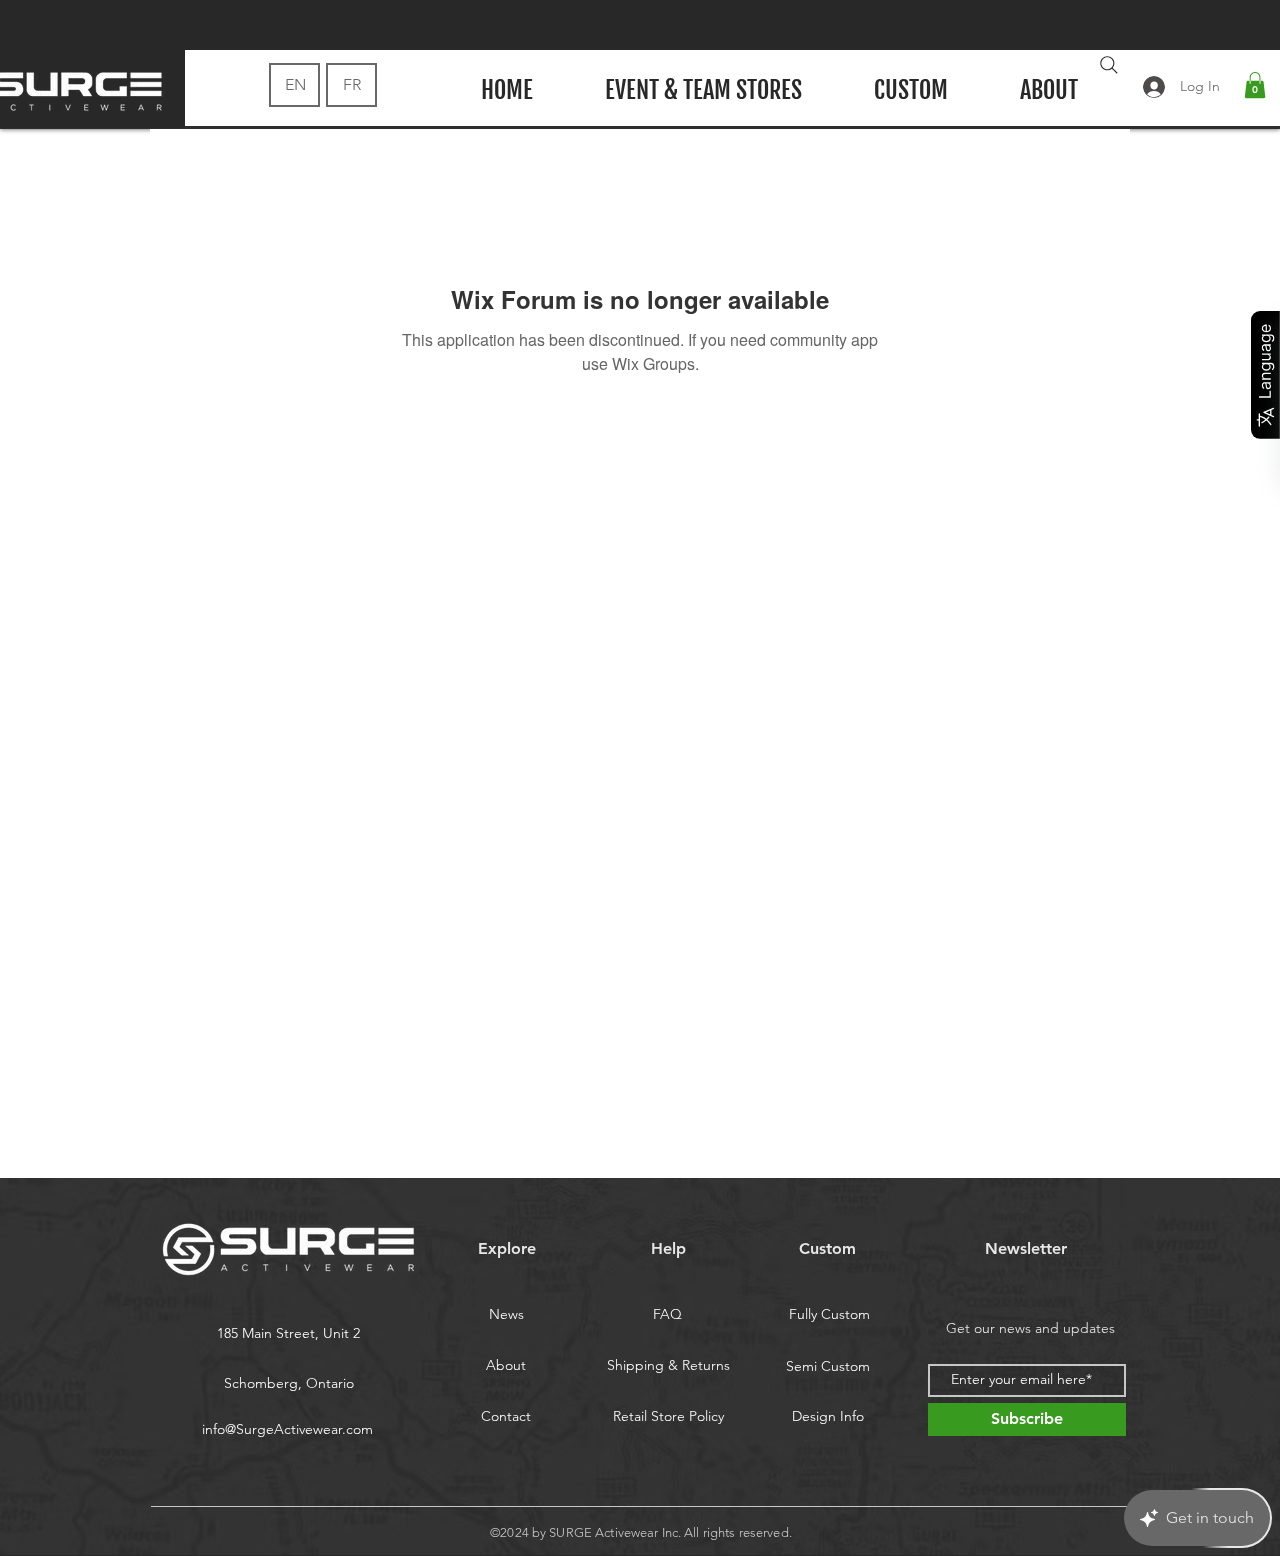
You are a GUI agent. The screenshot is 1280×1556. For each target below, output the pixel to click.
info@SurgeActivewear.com (287, 1429)
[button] (1255, 85)
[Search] (1109, 65)
